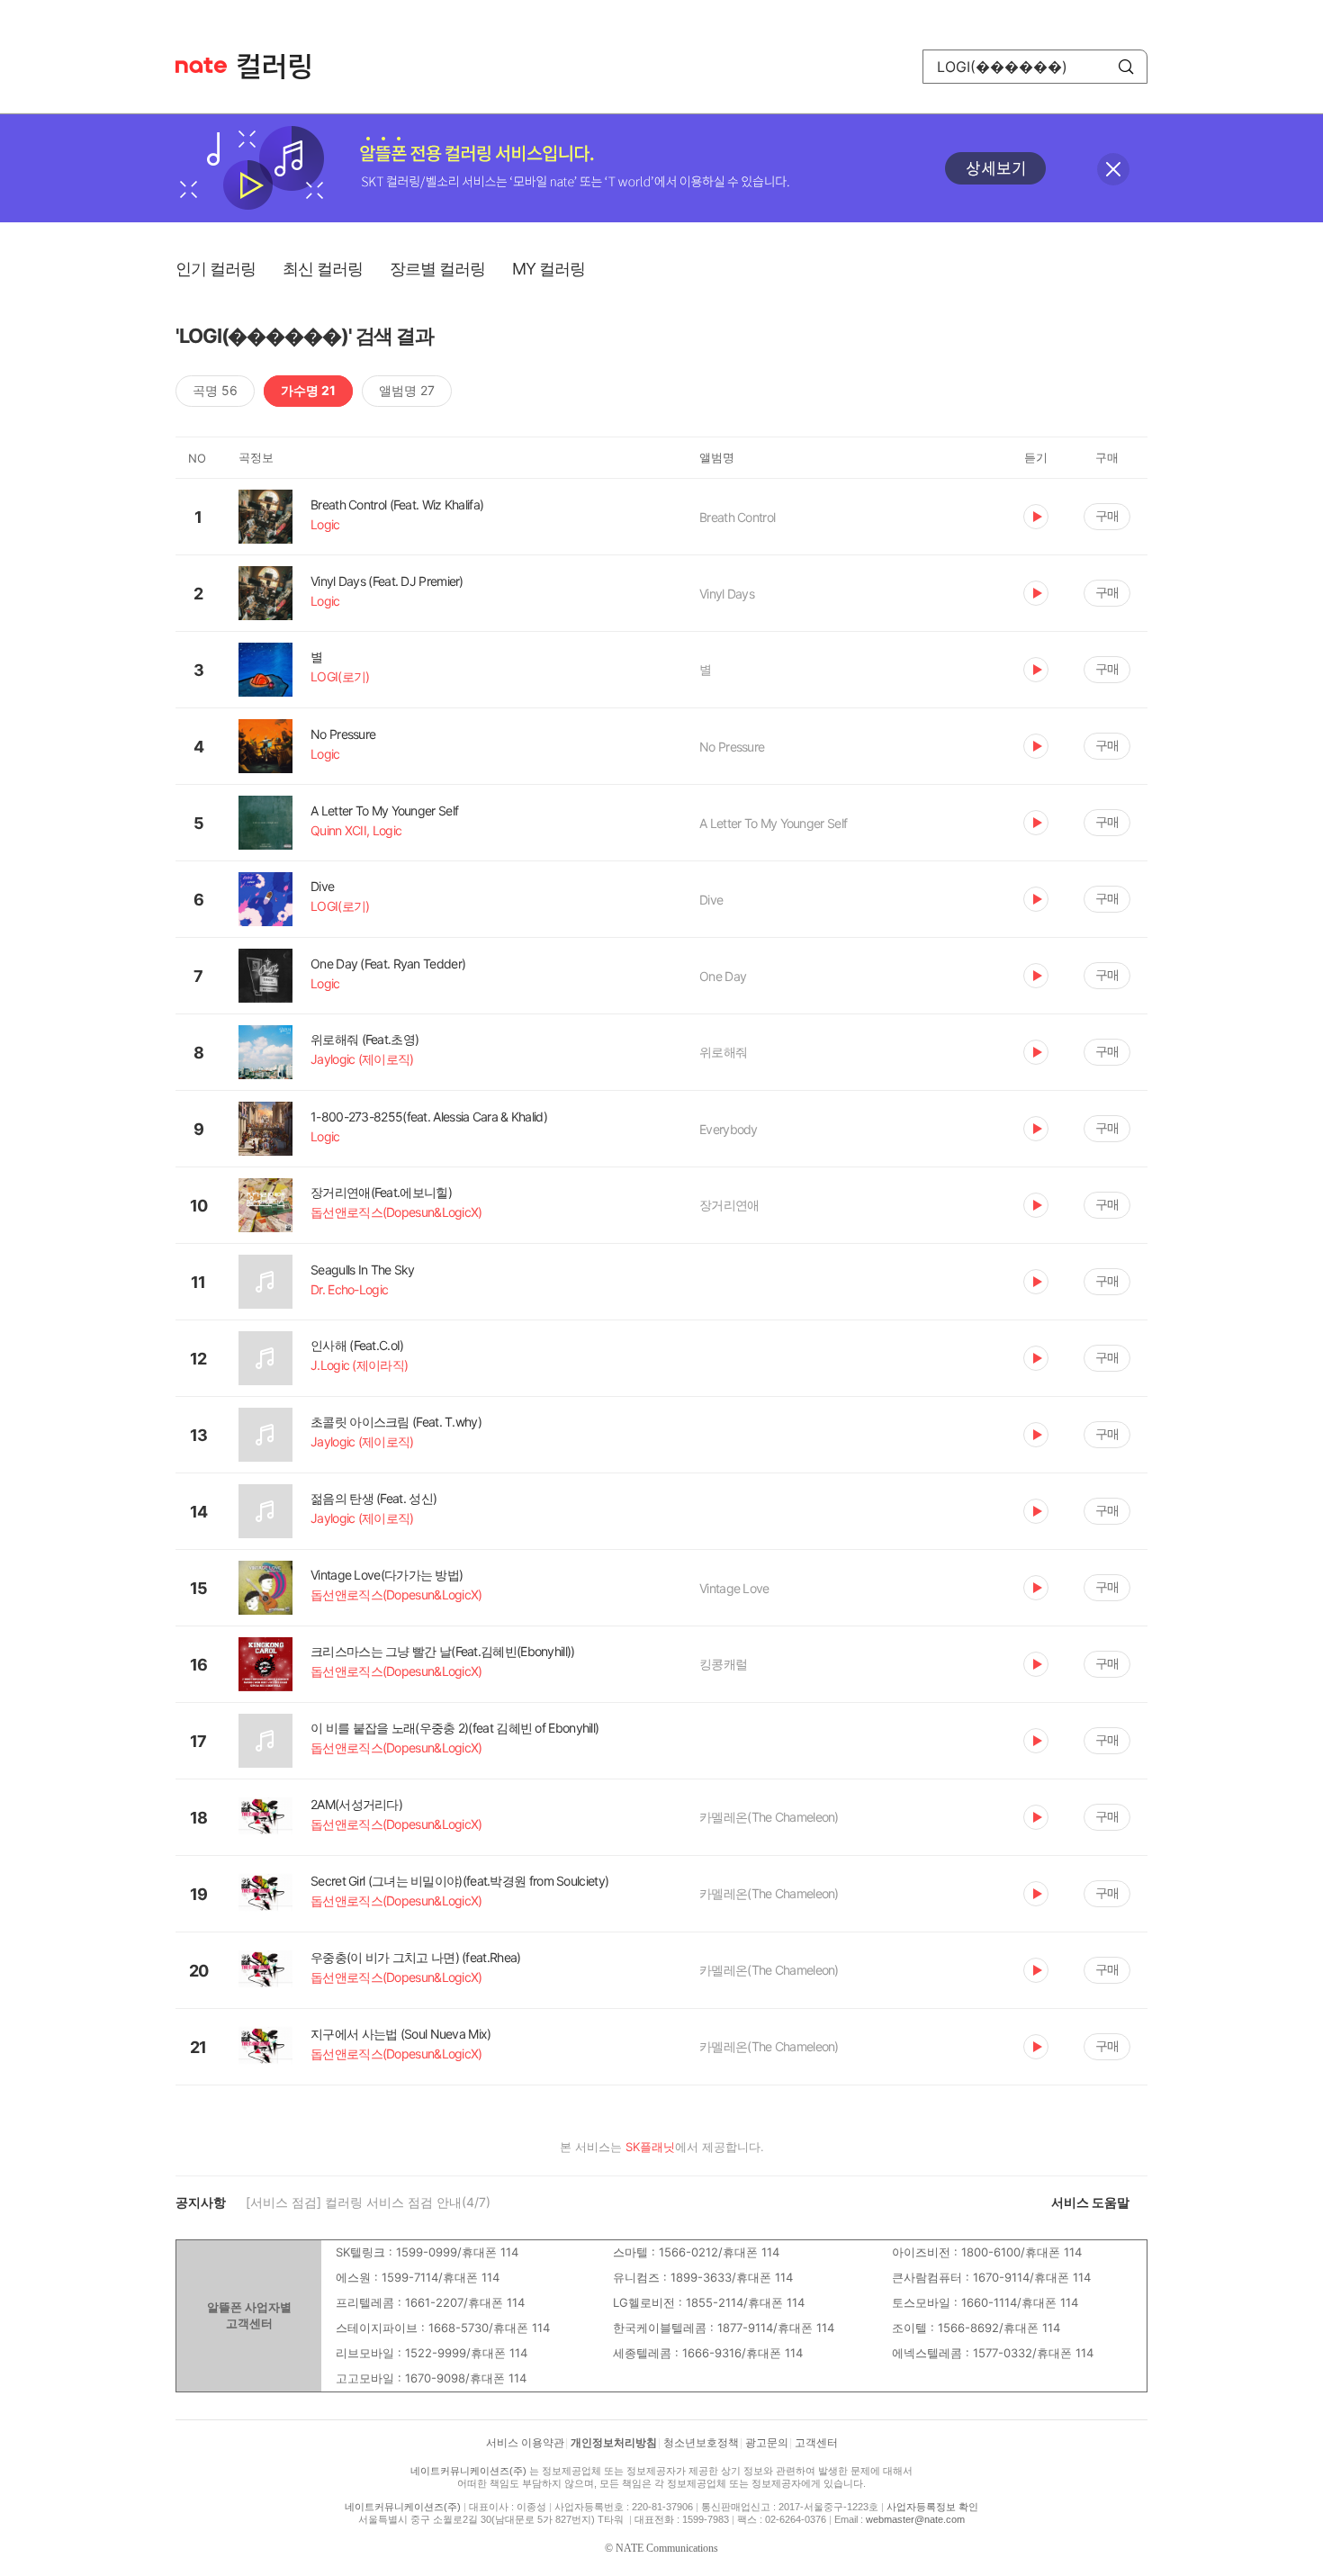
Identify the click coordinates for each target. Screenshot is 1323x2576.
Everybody (729, 1129)
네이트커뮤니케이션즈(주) (468, 2471)
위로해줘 (723, 1052)
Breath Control (737, 517)
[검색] (1126, 67)
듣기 (1036, 517)
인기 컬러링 (216, 269)
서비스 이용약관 (525, 2443)
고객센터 (816, 2443)
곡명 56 (215, 390)
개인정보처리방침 (614, 2443)
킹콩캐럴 (723, 1664)
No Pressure (732, 747)
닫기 (1113, 169)
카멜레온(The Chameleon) (769, 1817)
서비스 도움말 (1090, 2202)
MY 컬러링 (549, 269)
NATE (201, 65)
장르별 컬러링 (437, 269)
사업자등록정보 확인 (932, 2507)
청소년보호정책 (701, 2443)
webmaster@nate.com (915, 2519)
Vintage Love (734, 1588)
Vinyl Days (727, 594)
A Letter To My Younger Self (773, 823)
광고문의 (767, 2443)
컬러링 (283, 67)
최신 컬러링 (323, 269)
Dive (711, 900)
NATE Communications (667, 2548)
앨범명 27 (407, 390)
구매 (1107, 515)
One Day (723, 976)
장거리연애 (729, 1205)
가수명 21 (308, 390)
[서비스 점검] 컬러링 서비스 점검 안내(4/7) (368, 2202)
